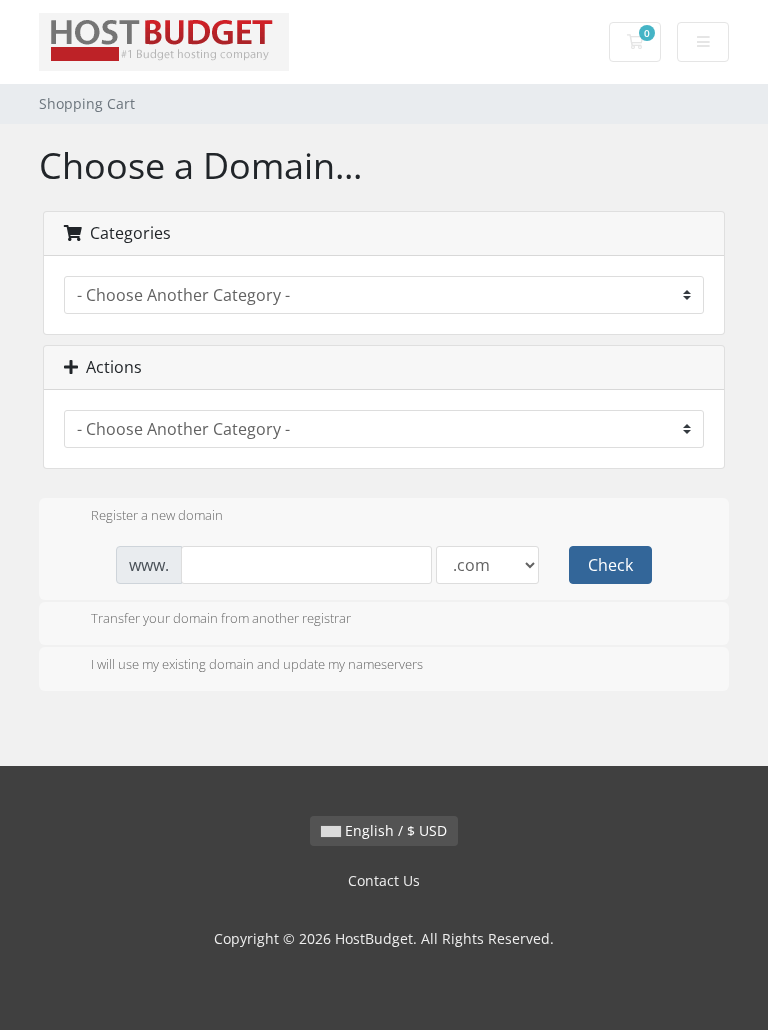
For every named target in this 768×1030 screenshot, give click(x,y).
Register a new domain (157, 515)
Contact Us (384, 880)
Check (610, 565)
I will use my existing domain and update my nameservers (257, 664)
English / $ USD (394, 830)
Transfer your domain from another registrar (221, 619)
